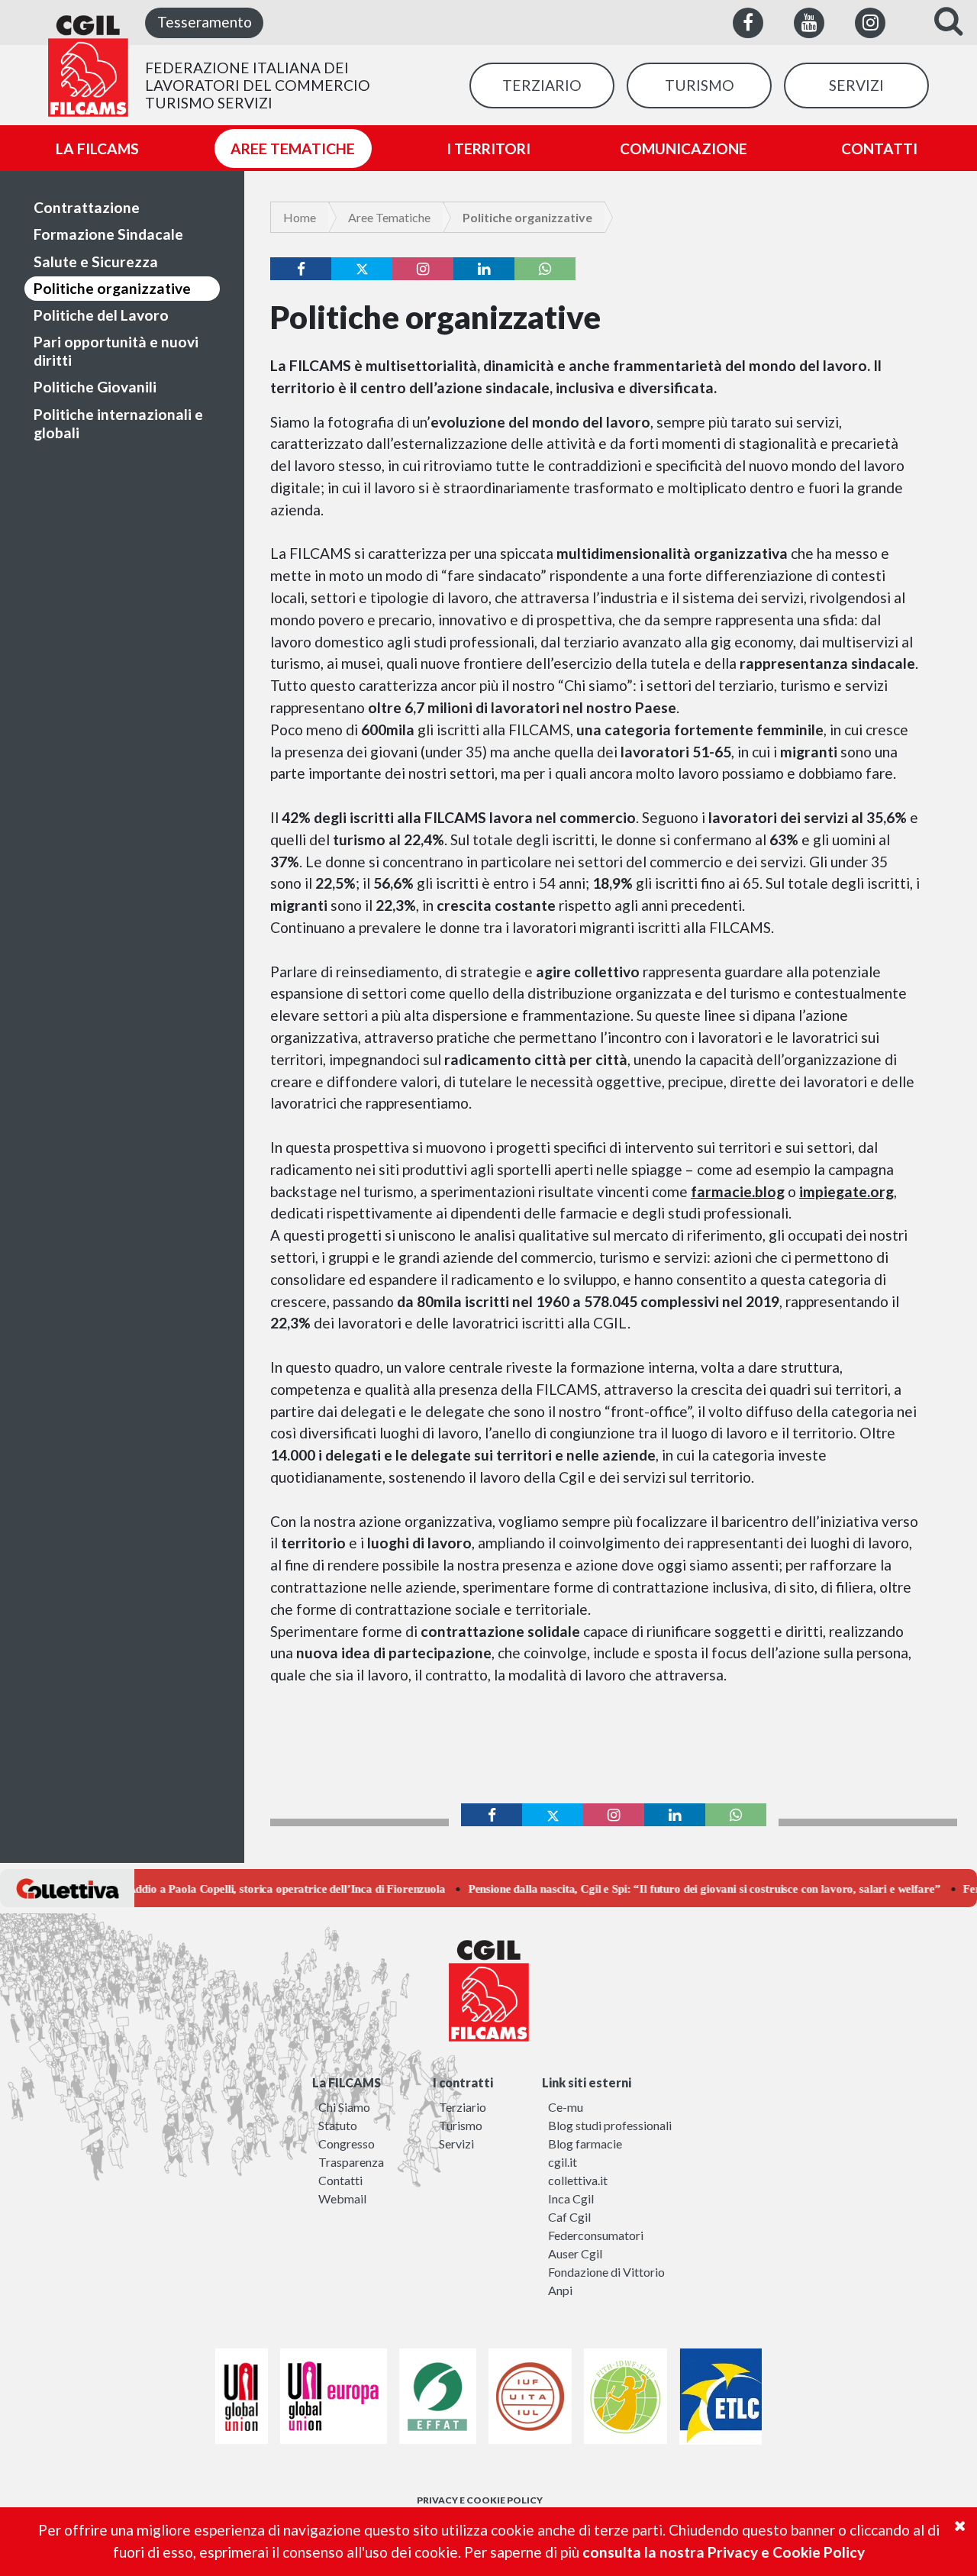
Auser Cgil (575, 2253)
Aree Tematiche (389, 217)
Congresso (347, 2143)
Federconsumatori (596, 2235)
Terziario (463, 2107)
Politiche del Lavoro (101, 315)
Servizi (456, 2143)
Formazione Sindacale (108, 234)
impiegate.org (846, 1191)
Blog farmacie (585, 2143)
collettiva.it (578, 2180)
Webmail (342, 2198)
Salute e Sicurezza (96, 261)
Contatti (340, 2180)
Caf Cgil (569, 2217)
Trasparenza (351, 2162)
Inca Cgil (571, 2198)
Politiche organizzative (112, 288)
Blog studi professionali (610, 2125)
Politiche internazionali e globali (118, 423)
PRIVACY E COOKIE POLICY (480, 2500)
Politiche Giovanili (95, 387)
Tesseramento (205, 22)
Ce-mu (566, 2107)
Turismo (461, 2125)
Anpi (560, 2290)
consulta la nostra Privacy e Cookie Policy (724, 2552)
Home (300, 217)
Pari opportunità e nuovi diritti (116, 351)
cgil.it (563, 2162)
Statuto (338, 2125)
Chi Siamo (344, 2107)
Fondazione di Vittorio (606, 2272)
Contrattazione (87, 207)
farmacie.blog (738, 1191)
